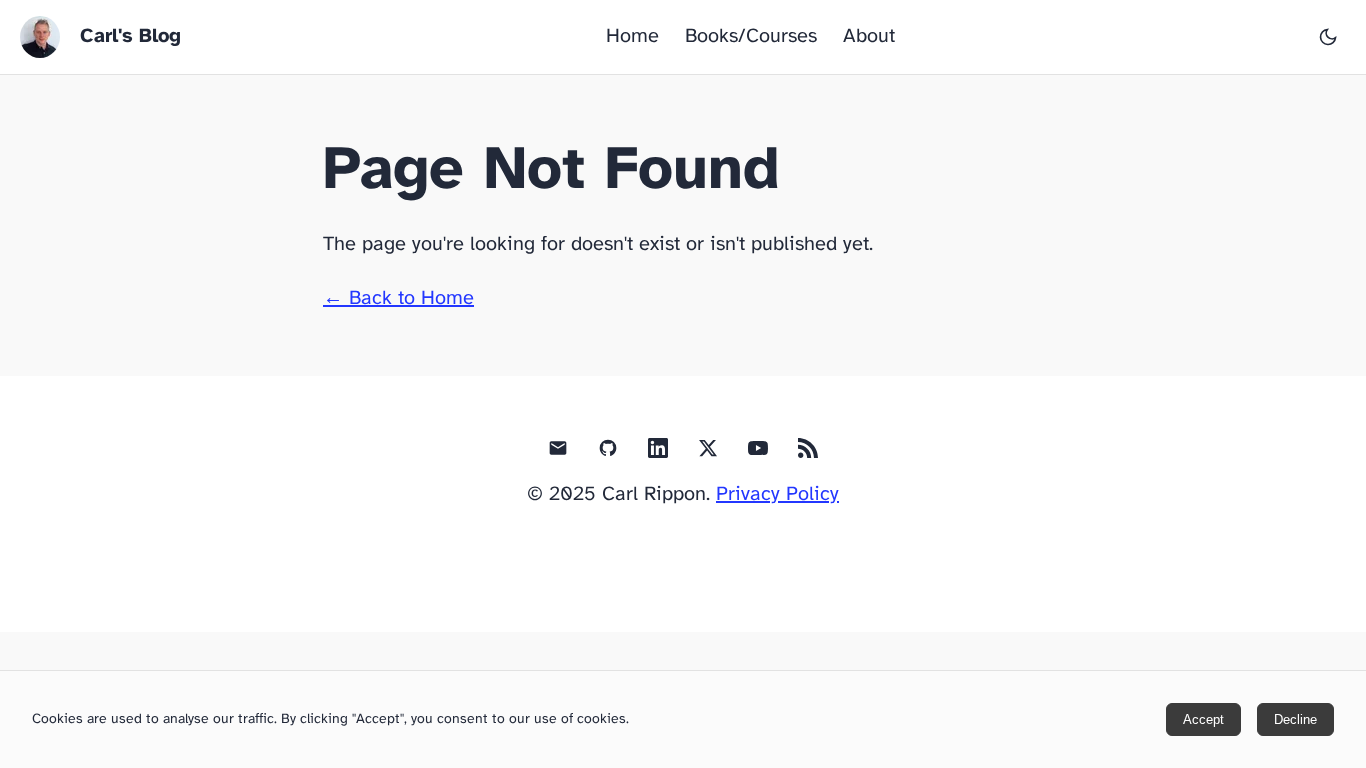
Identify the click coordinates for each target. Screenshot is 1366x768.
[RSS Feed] (808, 453)
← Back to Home (398, 298)
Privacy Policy (777, 494)
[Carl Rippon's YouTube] (758, 453)
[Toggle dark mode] (1328, 37)
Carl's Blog (130, 36)
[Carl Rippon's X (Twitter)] (708, 453)
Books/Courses (751, 36)
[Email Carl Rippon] (558, 453)
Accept (1203, 719)
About (869, 36)
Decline (1295, 719)
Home (632, 36)
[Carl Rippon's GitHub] (608, 453)
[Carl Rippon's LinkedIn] (658, 453)
